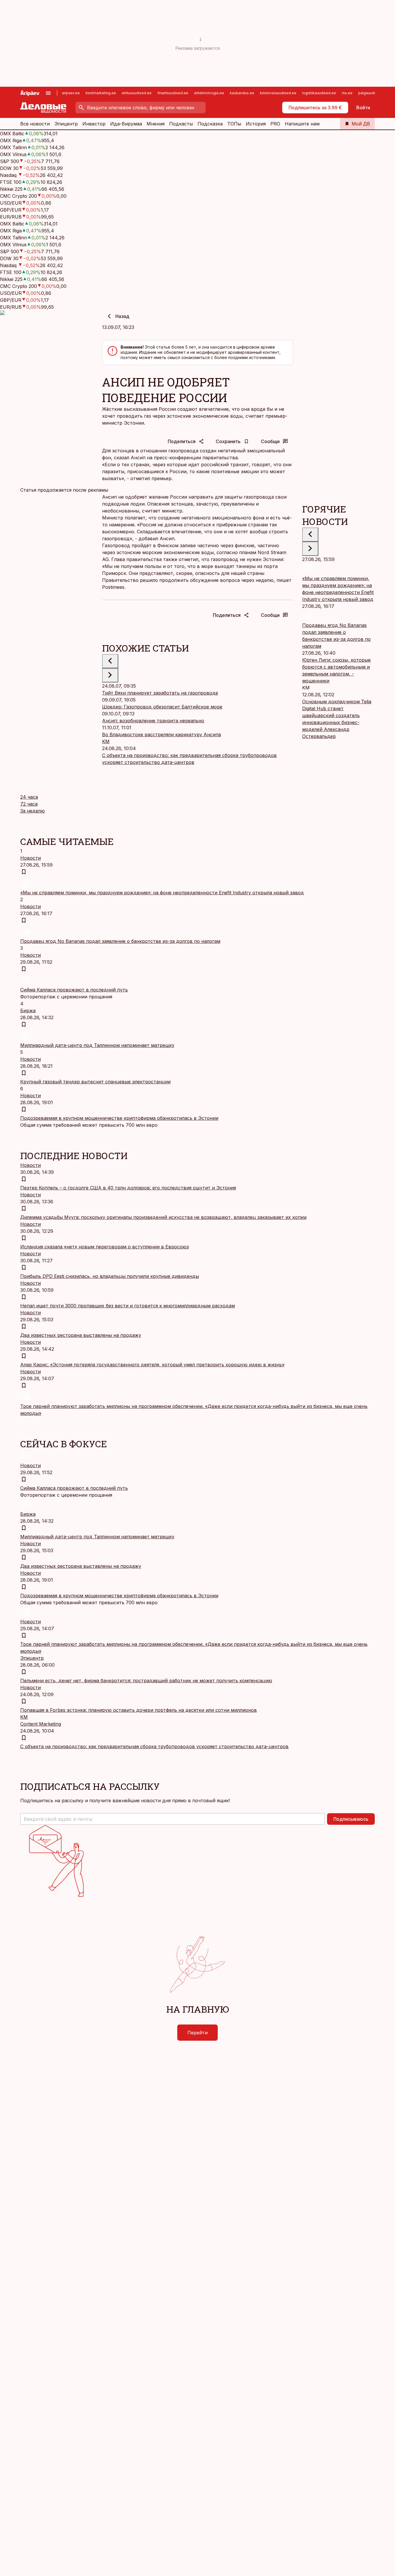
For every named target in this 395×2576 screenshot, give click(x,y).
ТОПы (234, 124)
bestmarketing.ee (101, 93)
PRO (275, 124)
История (256, 124)
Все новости (35, 124)
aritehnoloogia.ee (209, 93)
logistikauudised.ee (319, 93)
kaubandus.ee (242, 93)
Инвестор (94, 124)
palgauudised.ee (373, 93)
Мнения (156, 124)
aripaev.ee (71, 93)
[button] (172, 1819)
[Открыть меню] (48, 93)
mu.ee (347, 93)
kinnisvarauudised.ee (278, 93)
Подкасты (181, 124)
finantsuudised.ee (173, 93)
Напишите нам (302, 124)
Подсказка (210, 124)
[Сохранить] (24, 872)
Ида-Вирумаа (126, 124)
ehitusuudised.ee (137, 93)
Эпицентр (66, 124)
